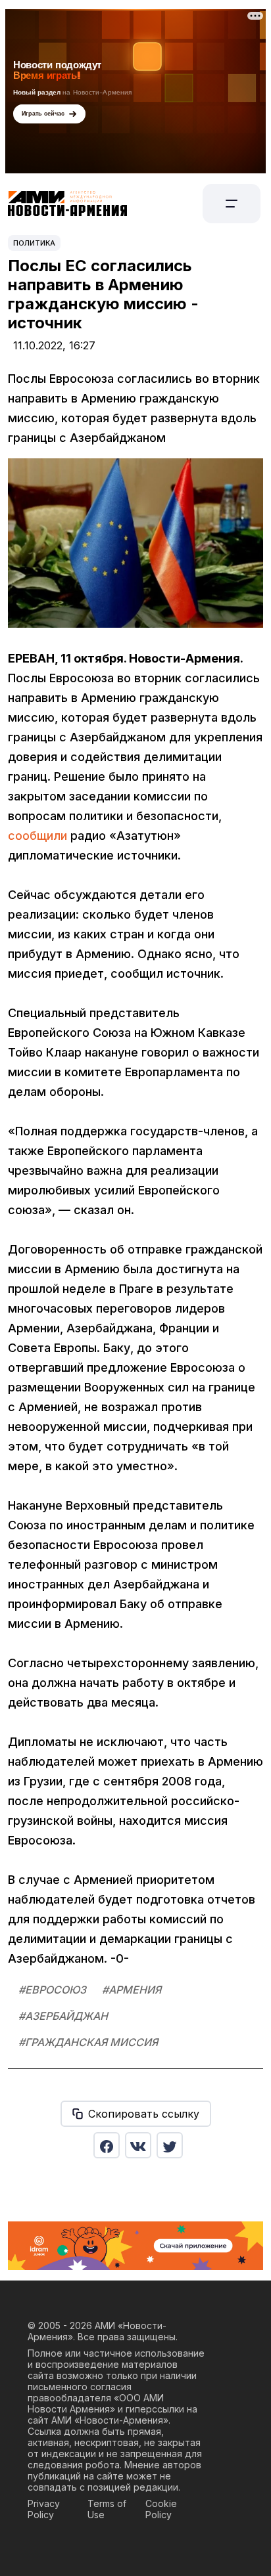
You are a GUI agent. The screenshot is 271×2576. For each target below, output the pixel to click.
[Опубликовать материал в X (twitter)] (170, 2145)
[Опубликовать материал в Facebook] (107, 2145)
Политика (34, 243)
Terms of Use (107, 2509)
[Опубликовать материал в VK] (138, 2145)
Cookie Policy (161, 2509)
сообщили (37, 836)
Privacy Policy (44, 2509)
